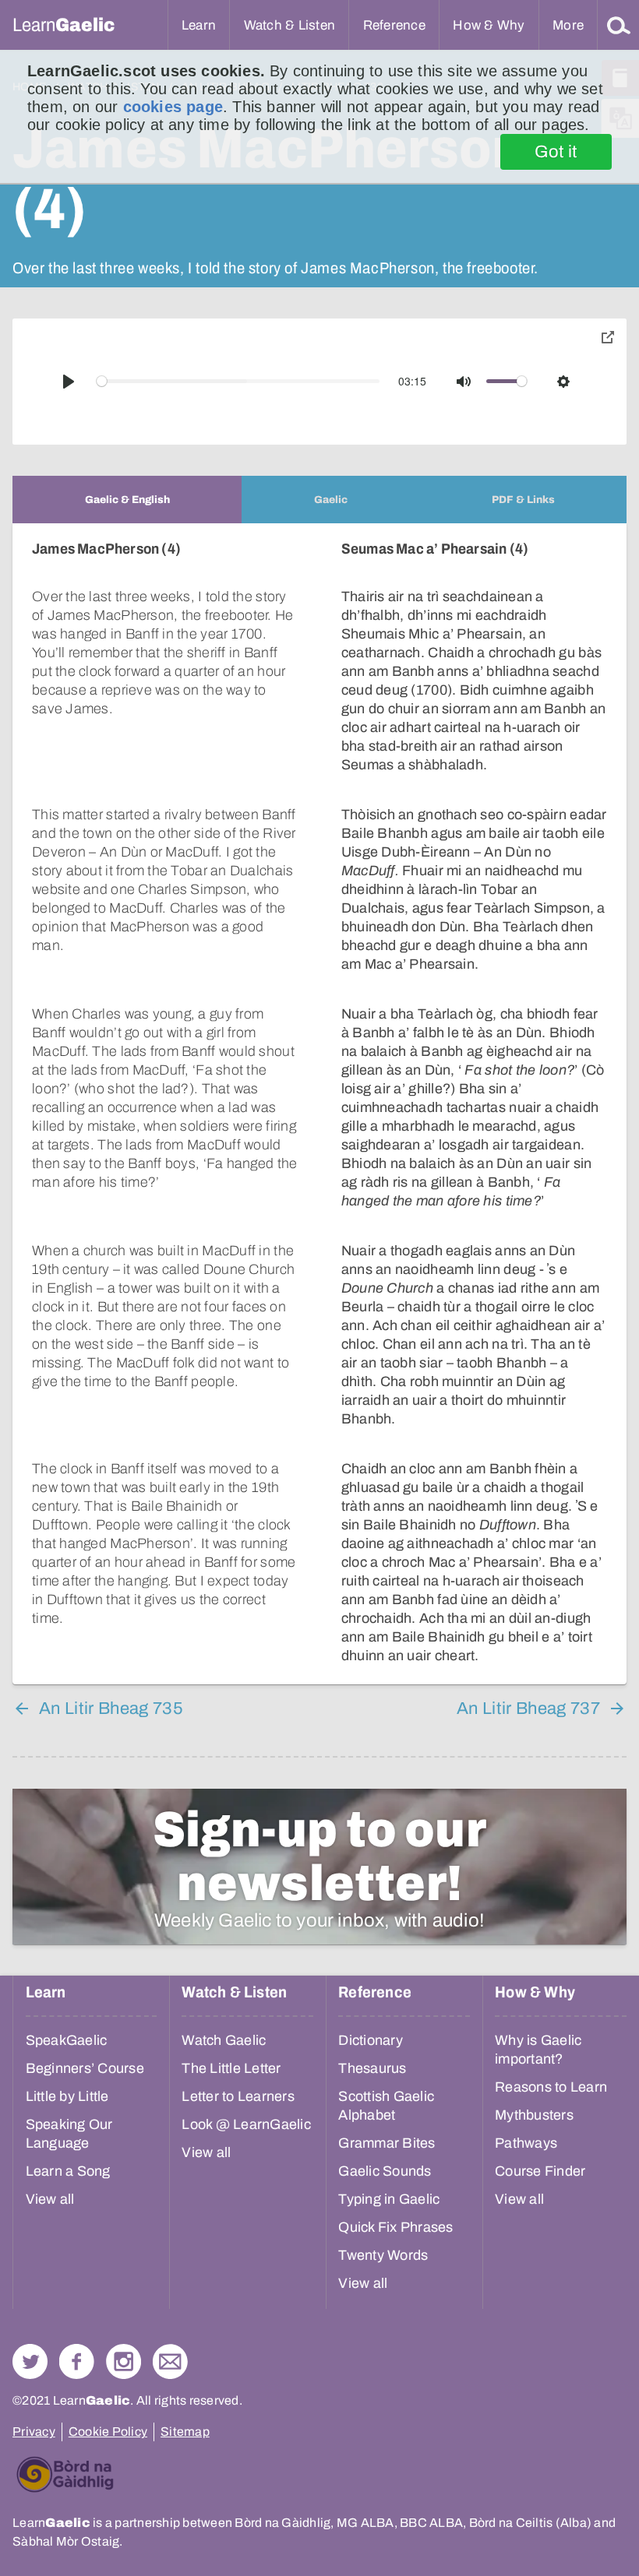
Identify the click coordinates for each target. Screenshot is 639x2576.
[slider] (238, 381)
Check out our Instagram (124, 2361)
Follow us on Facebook (77, 2361)
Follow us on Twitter (30, 2361)
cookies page (173, 107)
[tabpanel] (319, 1104)
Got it (556, 152)
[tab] (127, 500)
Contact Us (170, 2361)
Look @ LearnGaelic (246, 2124)
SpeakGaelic (67, 2040)
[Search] (619, 25)
